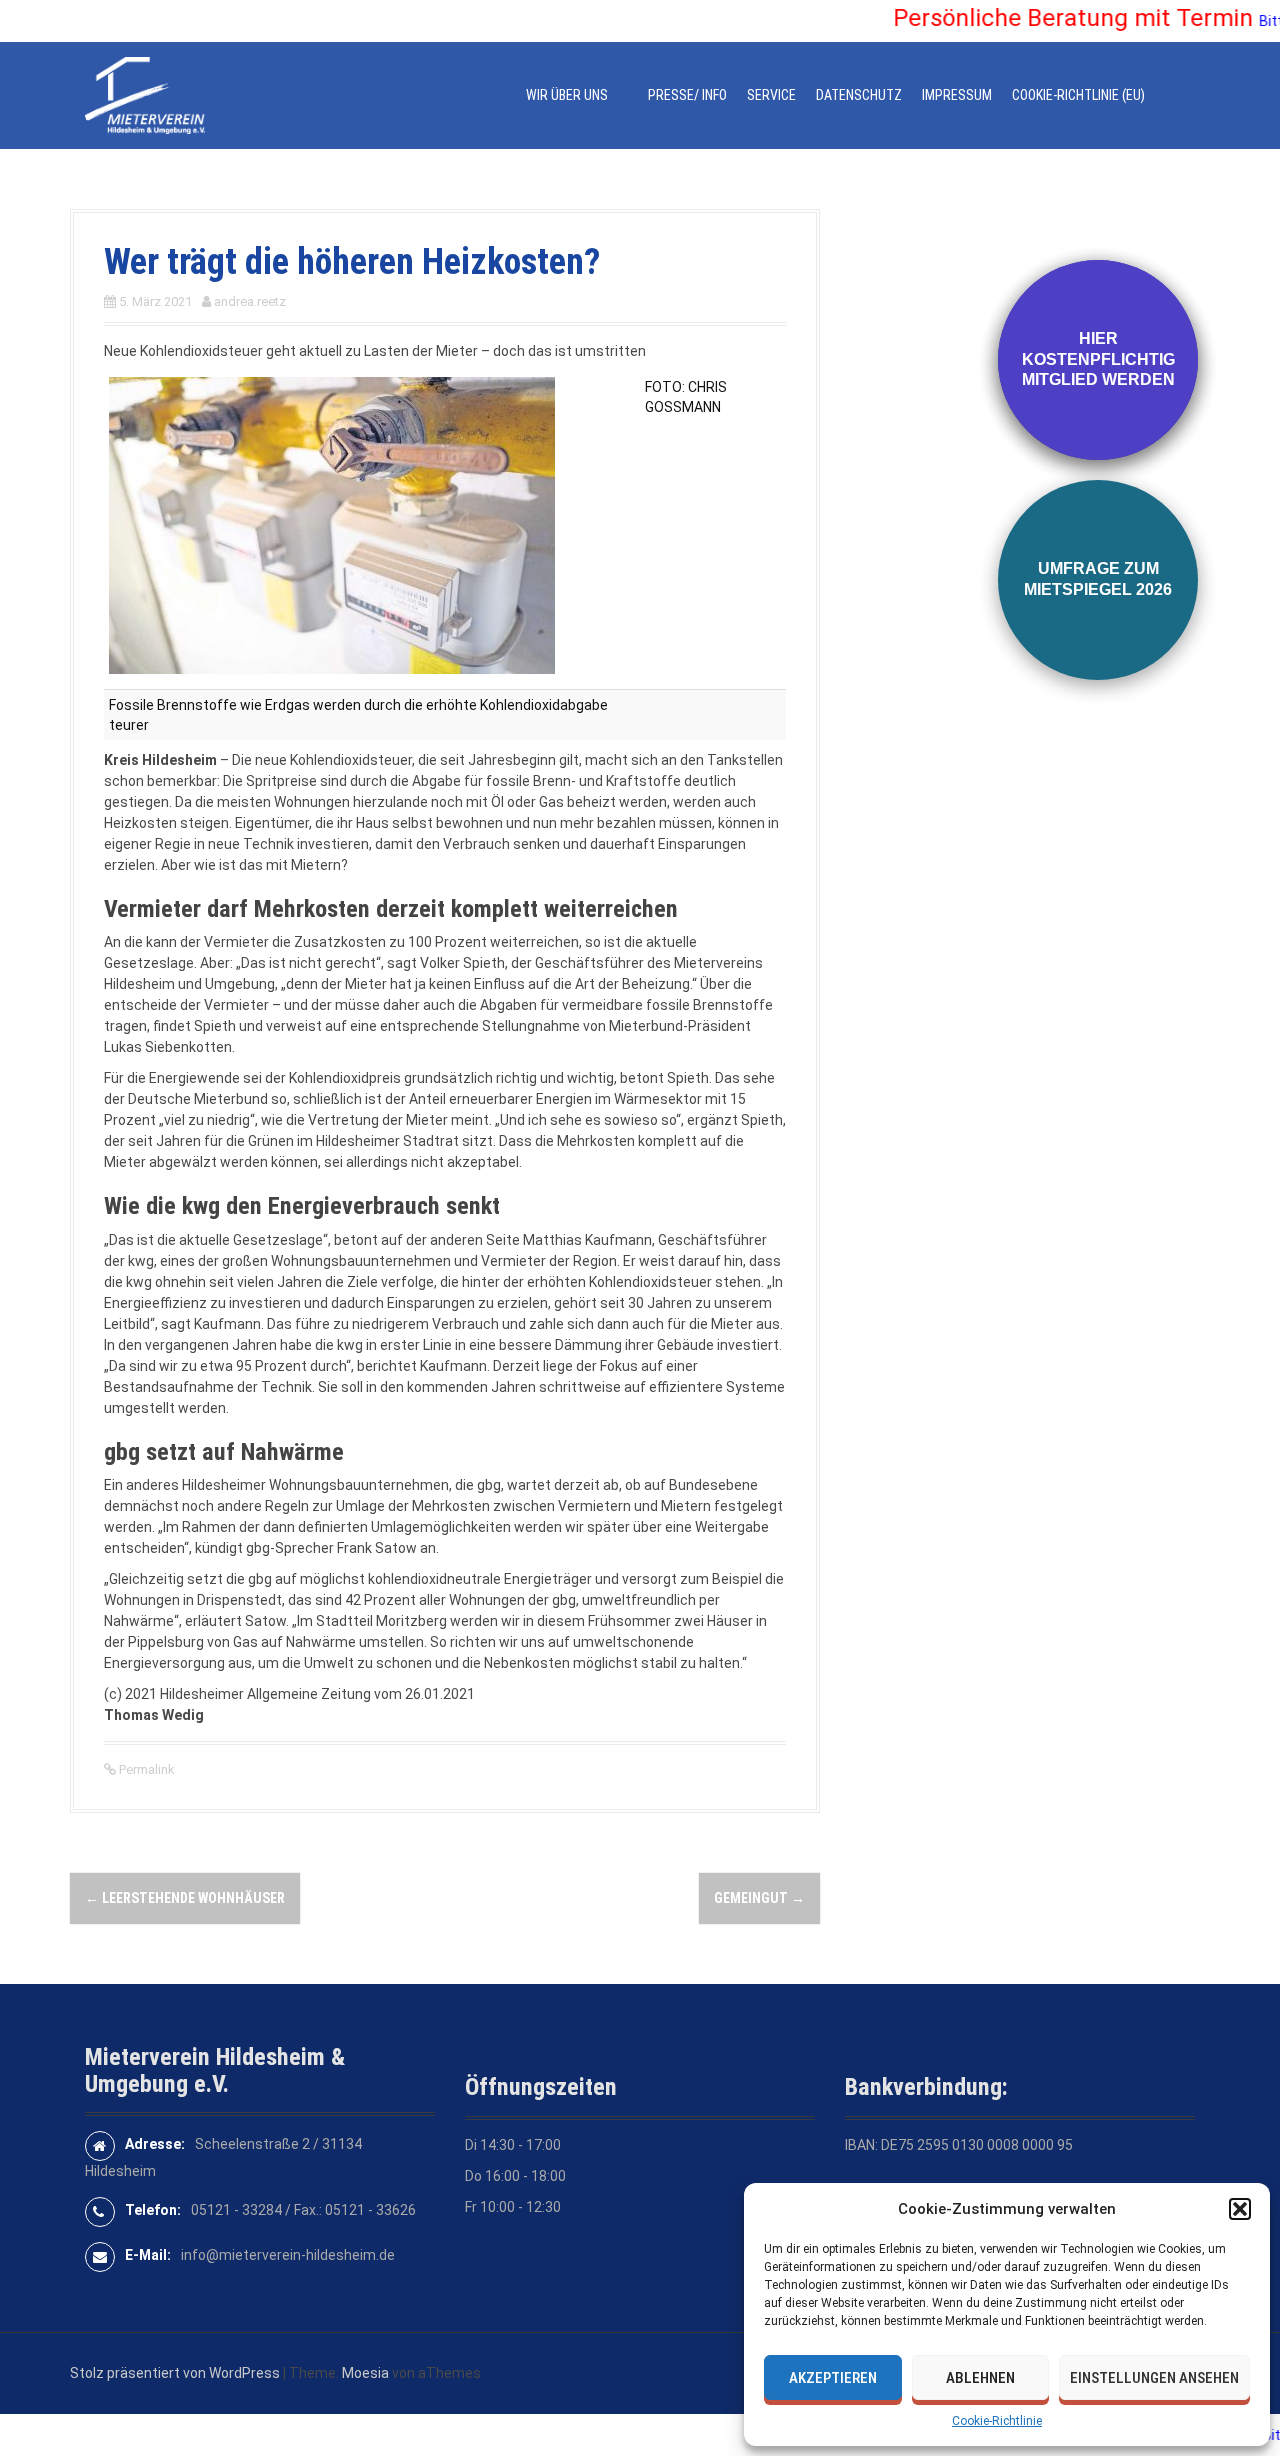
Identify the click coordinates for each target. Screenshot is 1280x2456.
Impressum (957, 95)
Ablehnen (980, 2378)
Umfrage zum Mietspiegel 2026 (1098, 579)
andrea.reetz (250, 301)
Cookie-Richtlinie (997, 2421)
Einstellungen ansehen (1154, 2378)
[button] (1240, 2209)
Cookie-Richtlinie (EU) (1078, 95)
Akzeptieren (833, 2378)
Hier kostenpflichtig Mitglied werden (1098, 359)
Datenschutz (859, 95)
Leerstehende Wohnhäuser (185, 1898)
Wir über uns (567, 95)
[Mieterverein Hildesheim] (145, 94)
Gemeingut (759, 1898)
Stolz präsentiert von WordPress (175, 2373)
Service (771, 95)
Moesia (365, 2373)
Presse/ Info (687, 95)
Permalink (145, 1769)
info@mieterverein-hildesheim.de (288, 2255)
